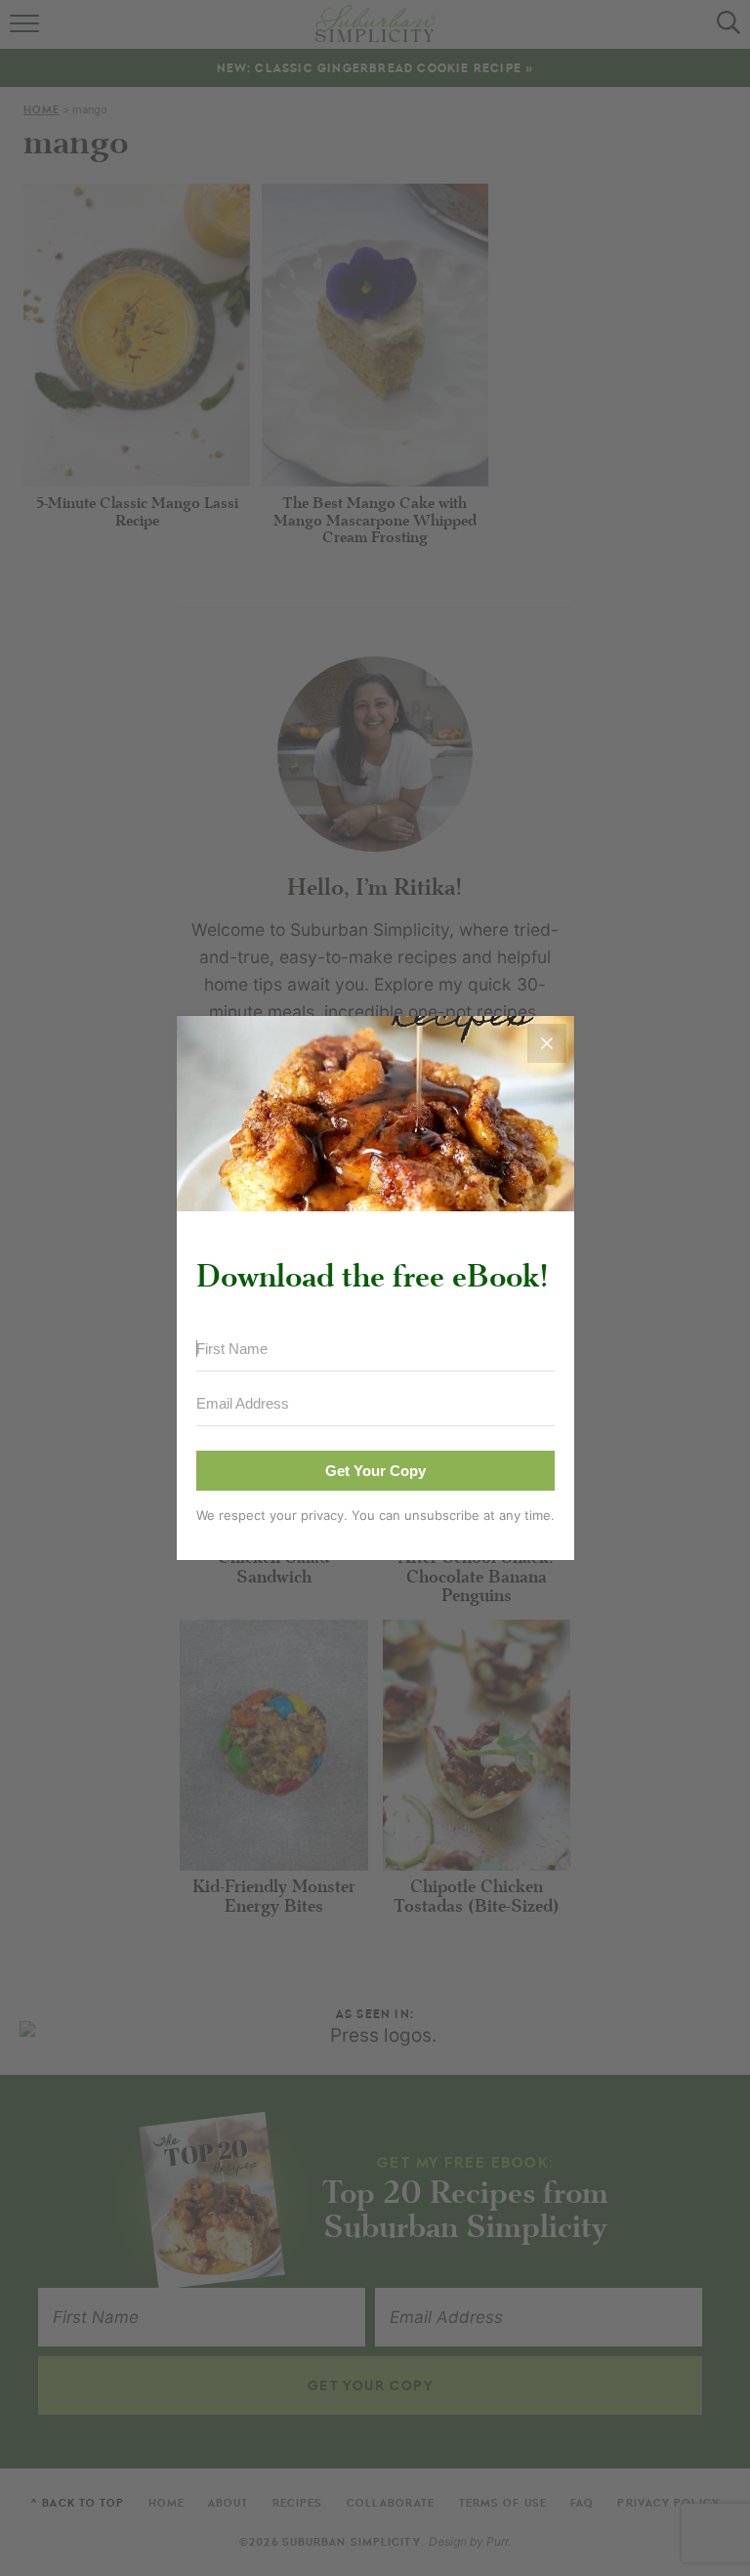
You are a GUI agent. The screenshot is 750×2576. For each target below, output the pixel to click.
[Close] (547, 1043)
